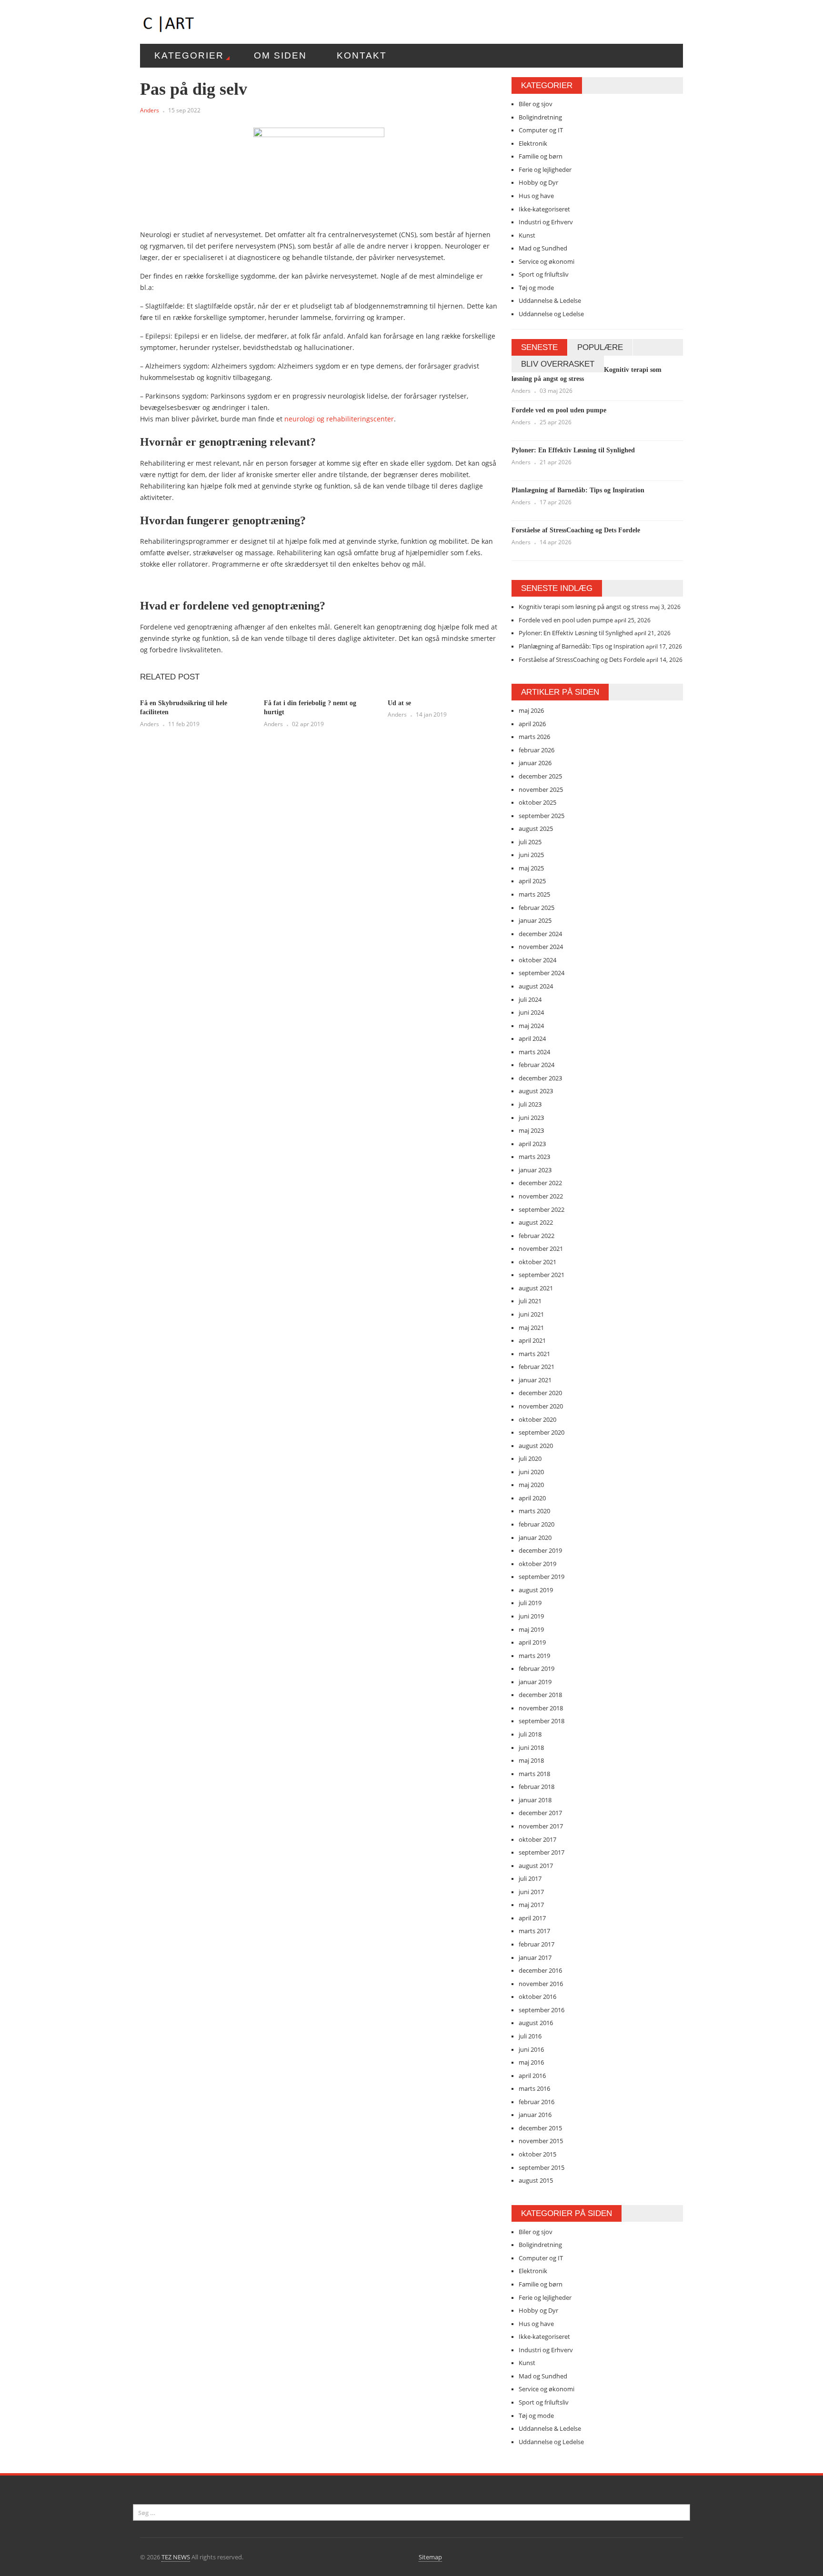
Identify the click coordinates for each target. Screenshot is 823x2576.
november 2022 (541, 1196)
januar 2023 (535, 1170)
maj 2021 (531, 1328)
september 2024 (542, 973)
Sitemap (430, 2557)
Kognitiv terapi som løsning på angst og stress (583, 607)
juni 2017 (531, 1892)
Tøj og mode (536, 288)
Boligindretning (540, 117)
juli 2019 (530, 1603)
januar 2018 (535, 1800)
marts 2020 (534, 1511)
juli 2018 (530, 1734)
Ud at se (399, 703)
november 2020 (541, 1406)
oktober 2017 (537, 1839)
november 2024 (541, 947)
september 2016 (542, 2010)
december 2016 (540, 1970)
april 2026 (532, 724)
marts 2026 (534, 737)
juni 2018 (531, 1747)
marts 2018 (534, 1774)
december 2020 (540, 1393)
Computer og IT (541, 130)
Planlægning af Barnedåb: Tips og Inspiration (578, 490)
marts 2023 (534, 1157)
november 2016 (541, 1984)
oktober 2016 (537, 1997)
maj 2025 (531, 868)
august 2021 (536, 1288)
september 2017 (542, 1852)
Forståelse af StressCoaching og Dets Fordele (576, 530)
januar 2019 (535, 1682)
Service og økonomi (547, 261)
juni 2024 (531, 1012)
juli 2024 (530, 999)
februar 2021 (537, 1367)
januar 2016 (535, 2115)
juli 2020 (530, 1458)
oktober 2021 (537, 1262)
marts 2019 (534, 1656)
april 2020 (532, 1498)
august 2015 (536, 2180)
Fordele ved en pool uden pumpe (559, 410)
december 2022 (540, 1183)
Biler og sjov (536, 104)
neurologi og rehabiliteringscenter (339, 419)
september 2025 (542, 816)
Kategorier (189, 55)
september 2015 (542, 2167)
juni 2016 (531, 2049)
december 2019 (540, 1550)
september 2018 (542, 1721)
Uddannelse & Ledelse (550, 300)
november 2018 (541, 1708)
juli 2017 (530, 1878)
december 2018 (540, 1695)
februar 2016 (537, 2102)
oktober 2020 (537, 1419)
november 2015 (541, 2141)
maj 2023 (531, 1130)
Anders (150, 110)
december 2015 (540, 2128)
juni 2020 (531, 1472)
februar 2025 (537, 908)
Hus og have (536, 196)
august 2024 (536, 986)
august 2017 (536, 1866)
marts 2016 (534, 2088)
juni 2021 (531, 1314)
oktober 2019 (537, 1564)
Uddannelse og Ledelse (551, 314)
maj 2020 (531, 1485)
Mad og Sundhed (543, 248)
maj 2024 (531, 1026)
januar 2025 (535, 920)
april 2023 (532, 1144)
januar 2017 (535, 1957)
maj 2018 (531, 1760)
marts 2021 (534, 1354)
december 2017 (540, 1813)
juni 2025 (531, 855)
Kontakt (362, 55)
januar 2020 (535, 1538)
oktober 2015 (537, 2154)
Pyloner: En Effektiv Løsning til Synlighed (573, 450)
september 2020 (542, 1432)
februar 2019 (537, 1668)
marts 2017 (534, 1931)
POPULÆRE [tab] (600, 347)
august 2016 (536, 2023)
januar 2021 (535, 1380)
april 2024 (532, 1038)
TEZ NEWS (176, 2557)
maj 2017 (531, 1905)
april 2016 (532, 2076)
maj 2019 (531, 1629)
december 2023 (540, 1078)
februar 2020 (537, 1524)
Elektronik (533, 143)
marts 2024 (534, 1052)
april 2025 (532, 881)
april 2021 (532, 1340)
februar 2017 (537, 1944)
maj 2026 (531, 710)
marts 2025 (534, 894)
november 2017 (541, 1826)
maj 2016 (531, 2062)
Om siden (280, 55)
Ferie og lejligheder (545, 170)
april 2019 (532, 1642)
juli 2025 (530, 842)
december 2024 (540, 934)
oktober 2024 (537, 960)
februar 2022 (537, 1236)
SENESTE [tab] (539, 347)
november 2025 (541, 789)
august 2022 (536, 1222)
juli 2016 (530, 2036)
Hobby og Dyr (538, 182)
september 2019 (542, 1577)
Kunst (527, 235)
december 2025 (540, 776)
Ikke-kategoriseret (544, 209)
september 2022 (542, 1209)
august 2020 (536, 1446)
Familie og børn (541, 156)
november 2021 (541, 1248)
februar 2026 (537, 750)
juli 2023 (530, 1104)
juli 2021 (530, 1301)
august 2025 (536, 829)
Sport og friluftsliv (544, 274)
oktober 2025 (537, 802)
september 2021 (542, 1275)
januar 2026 (535, 763)
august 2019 (536, 1590)
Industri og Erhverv (546, 222)
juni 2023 (531, 1118)
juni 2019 (531, 1616)
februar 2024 (537, 1065)
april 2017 (532, 1918)
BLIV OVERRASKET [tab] (558, 364)
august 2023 (536, 1091)
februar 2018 (537, 1787)
